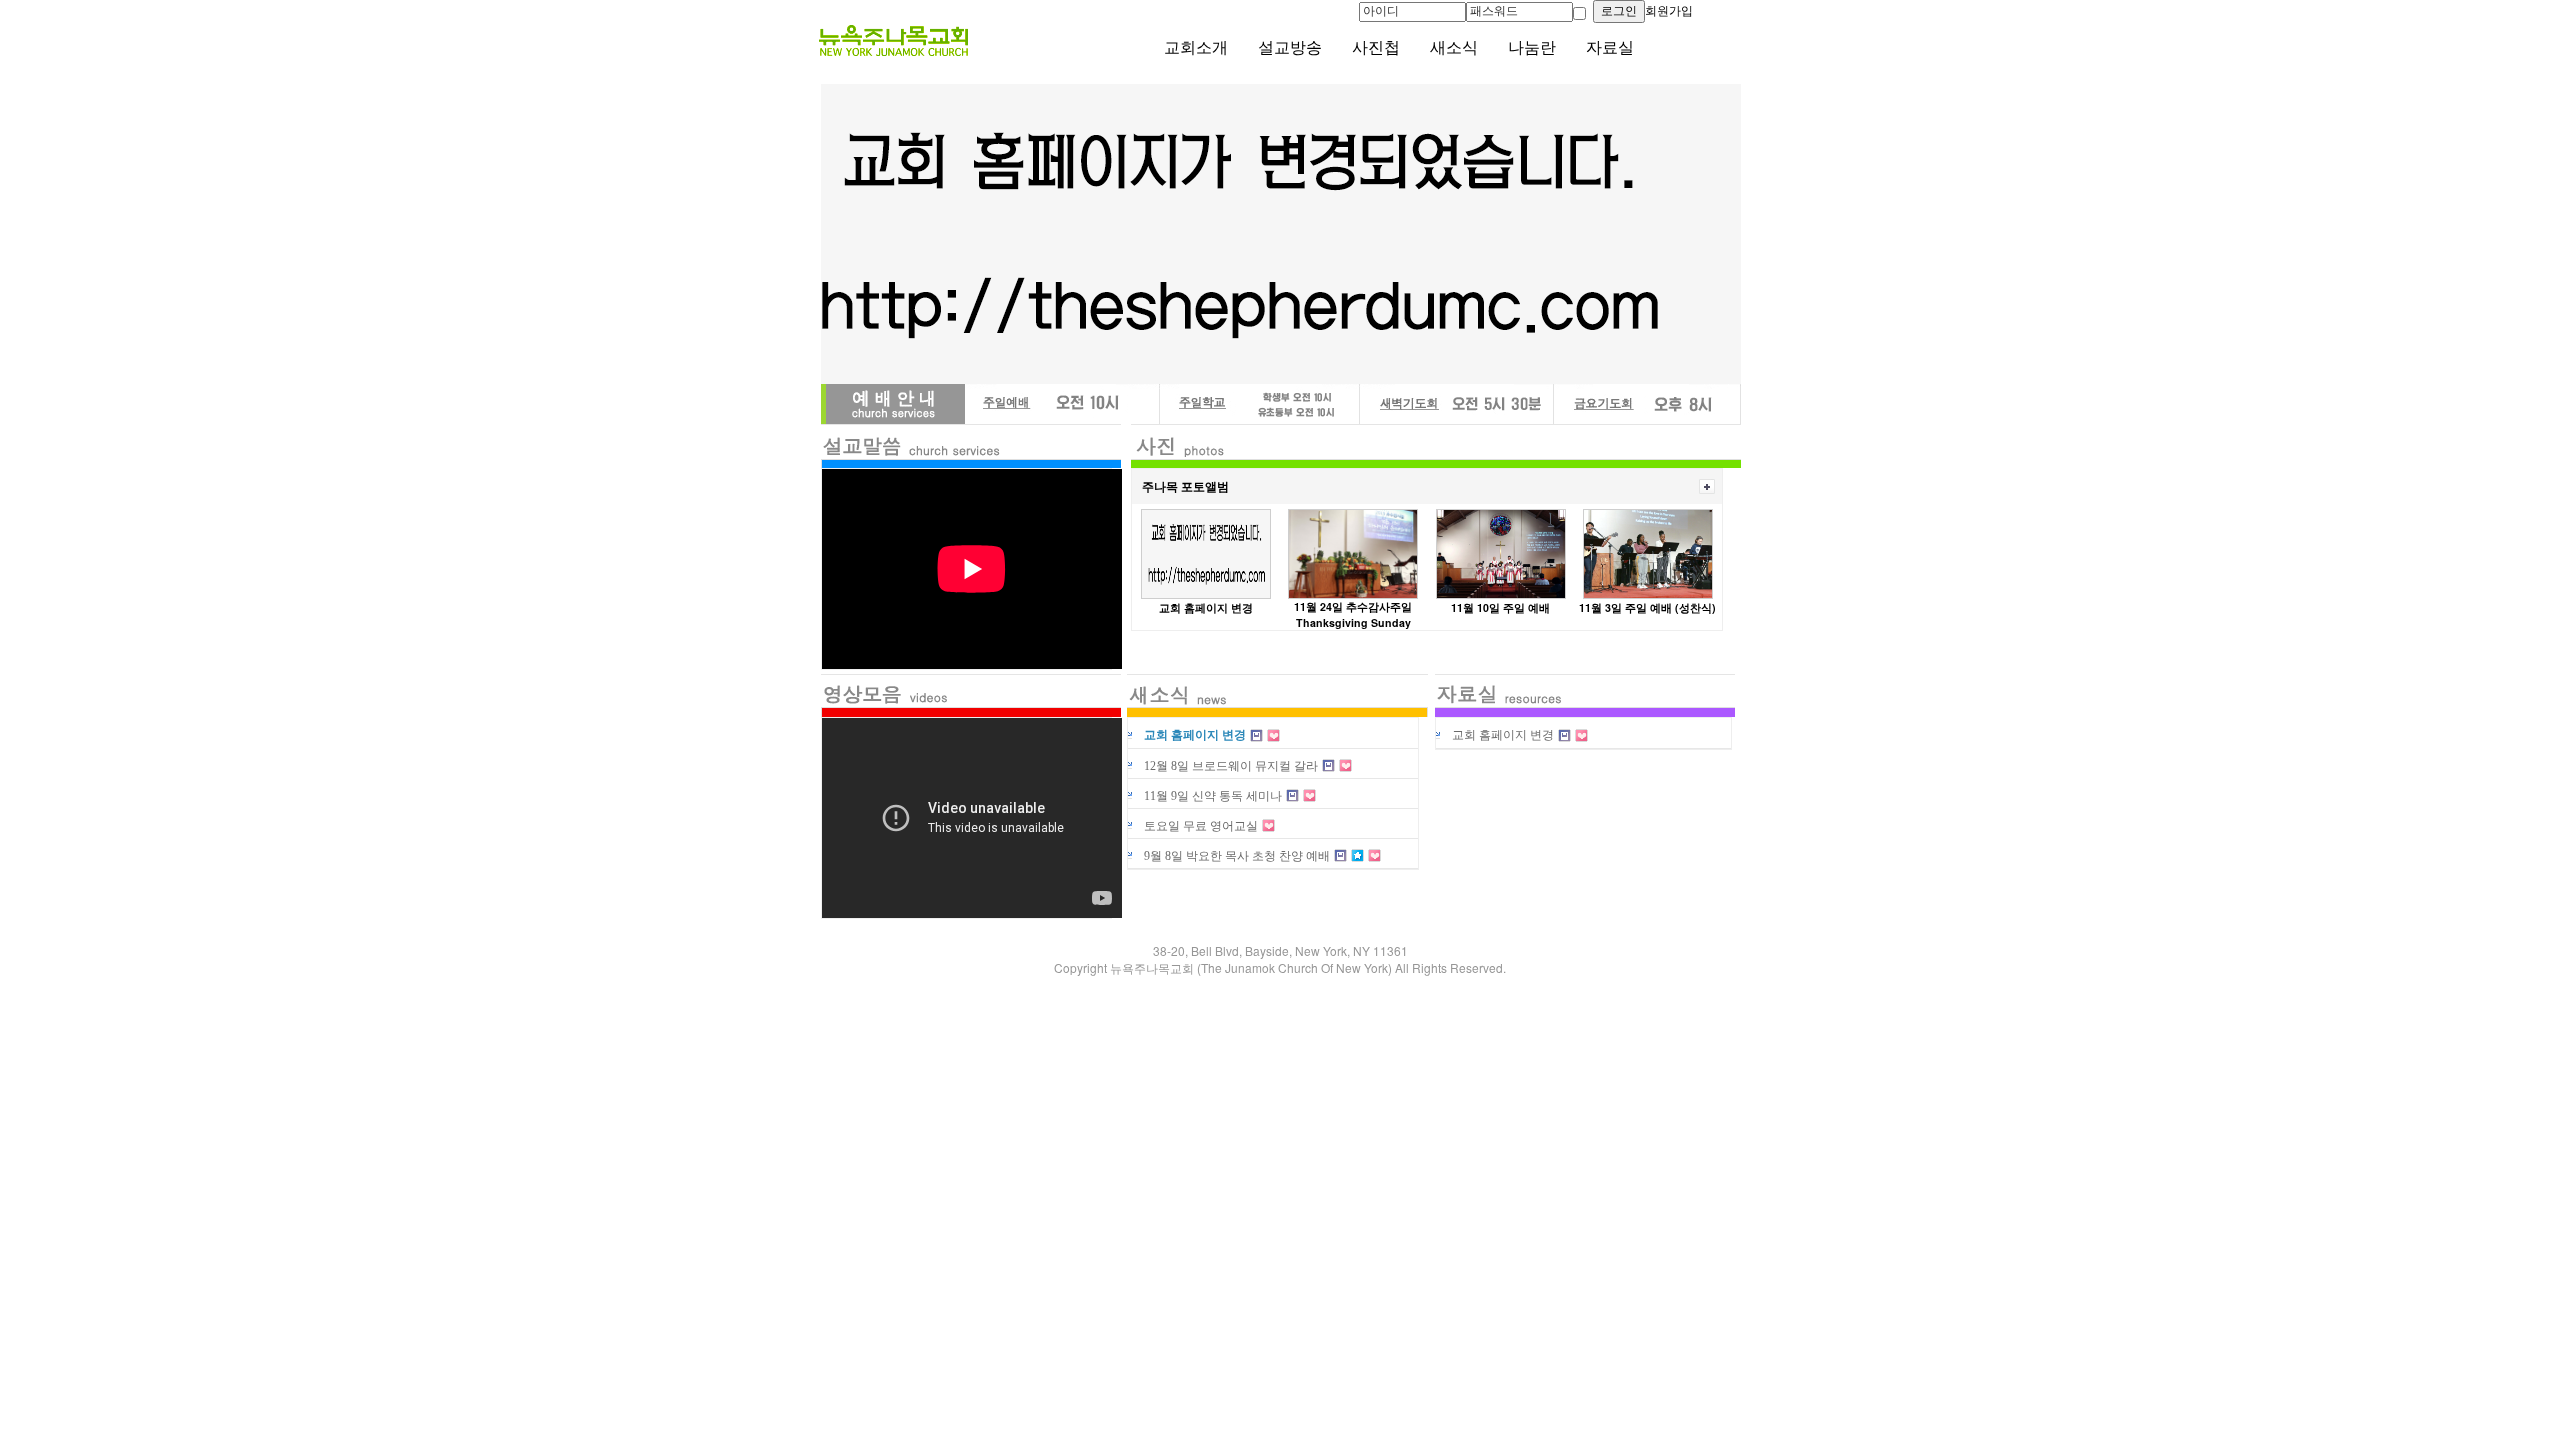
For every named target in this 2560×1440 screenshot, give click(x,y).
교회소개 (1196, 47)
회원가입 (1669, 11)
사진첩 (1376, 47)
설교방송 (1290, 47)
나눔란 (1532, 47)
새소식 (1454, 47)
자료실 (1610, 47)
